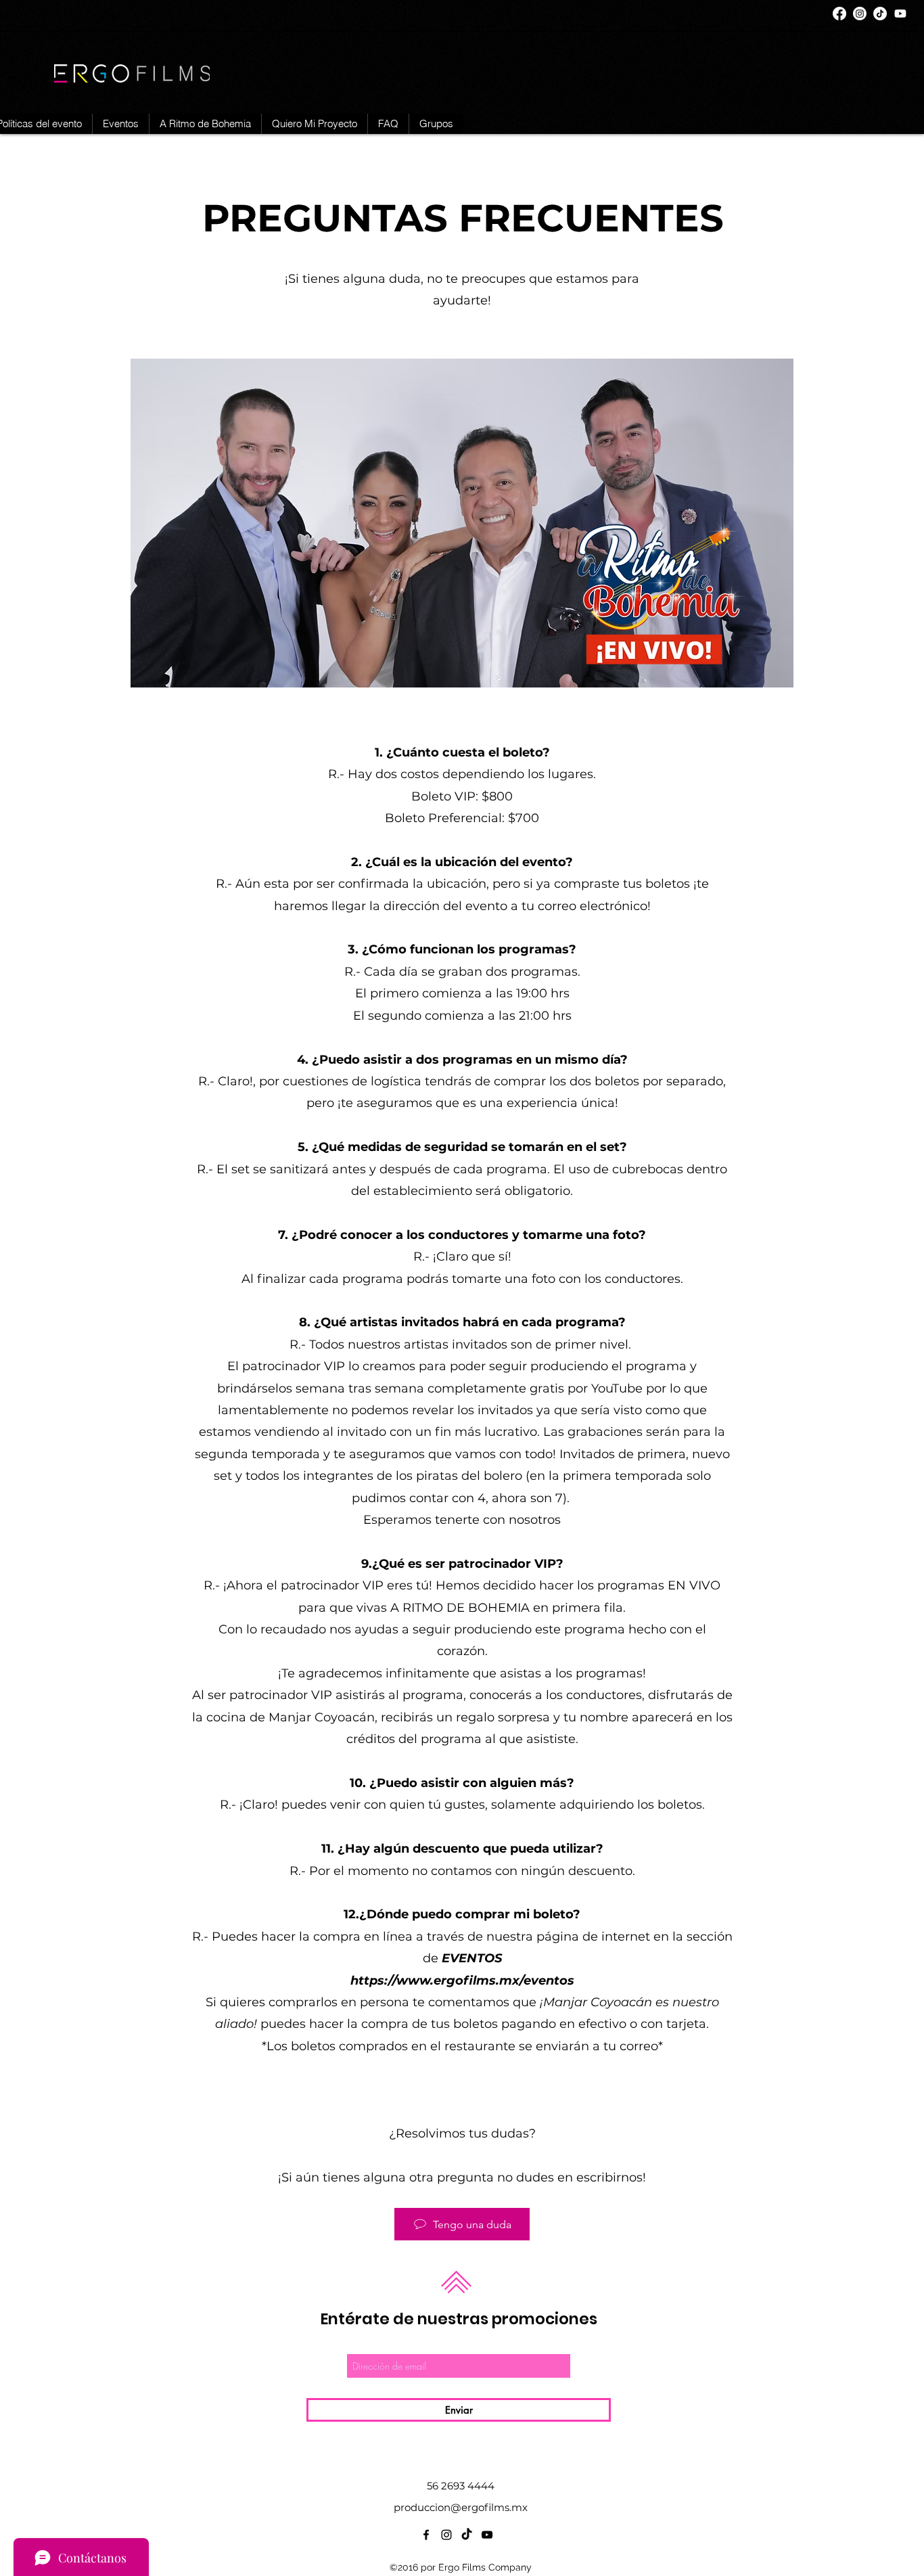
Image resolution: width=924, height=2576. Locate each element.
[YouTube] (900, 14)
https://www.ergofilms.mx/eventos (462, 1981)
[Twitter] (880, 14)
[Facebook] (839, 14)
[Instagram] (860, 14)
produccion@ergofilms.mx (461, 2507)
